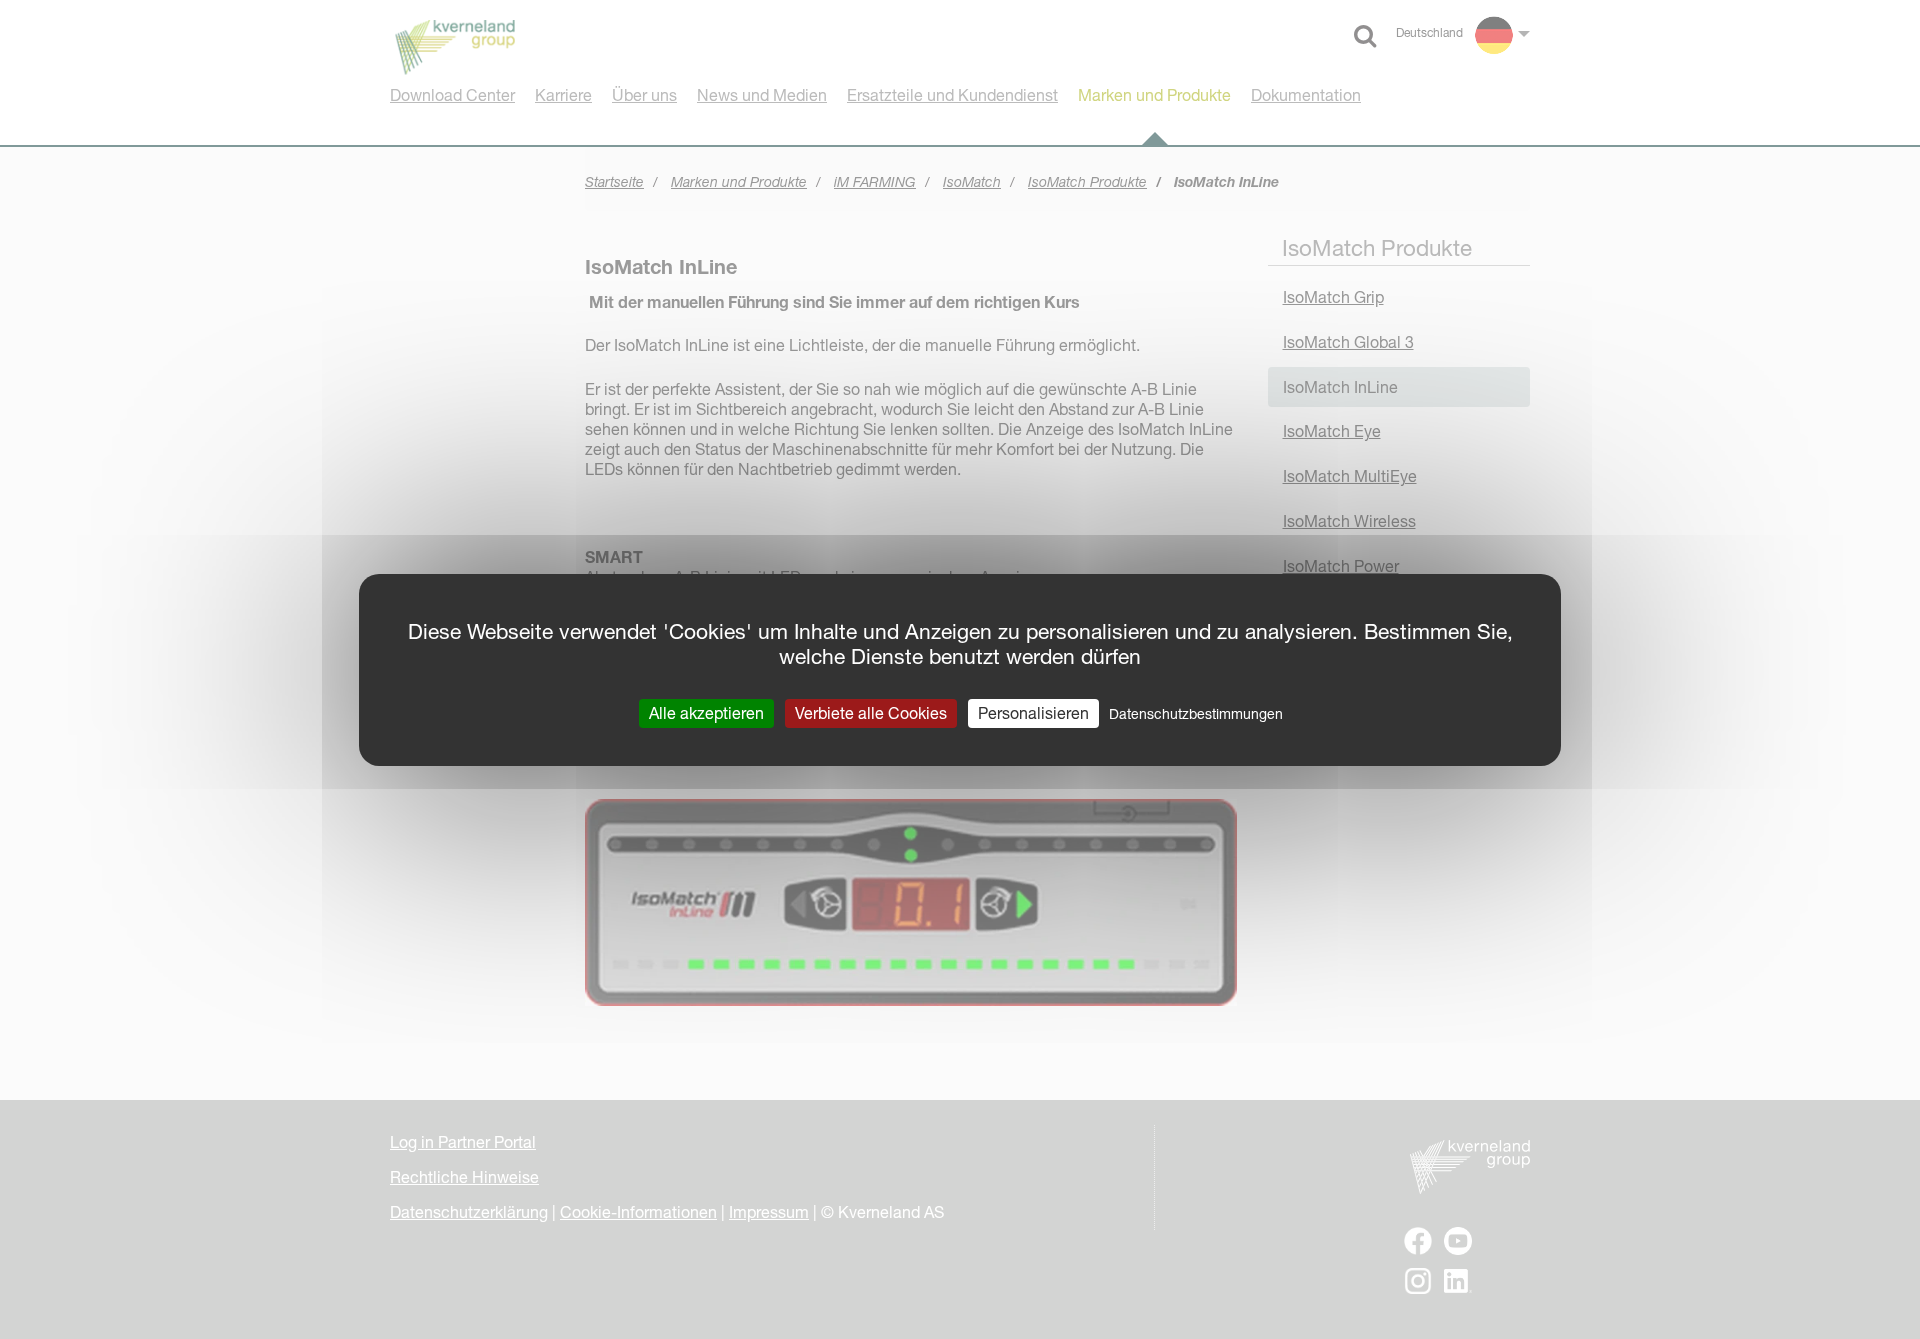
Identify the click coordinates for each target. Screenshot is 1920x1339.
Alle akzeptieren (706, 712)
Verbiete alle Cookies (871, 712)
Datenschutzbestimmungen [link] (1196, 713)
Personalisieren (1033, 712)
